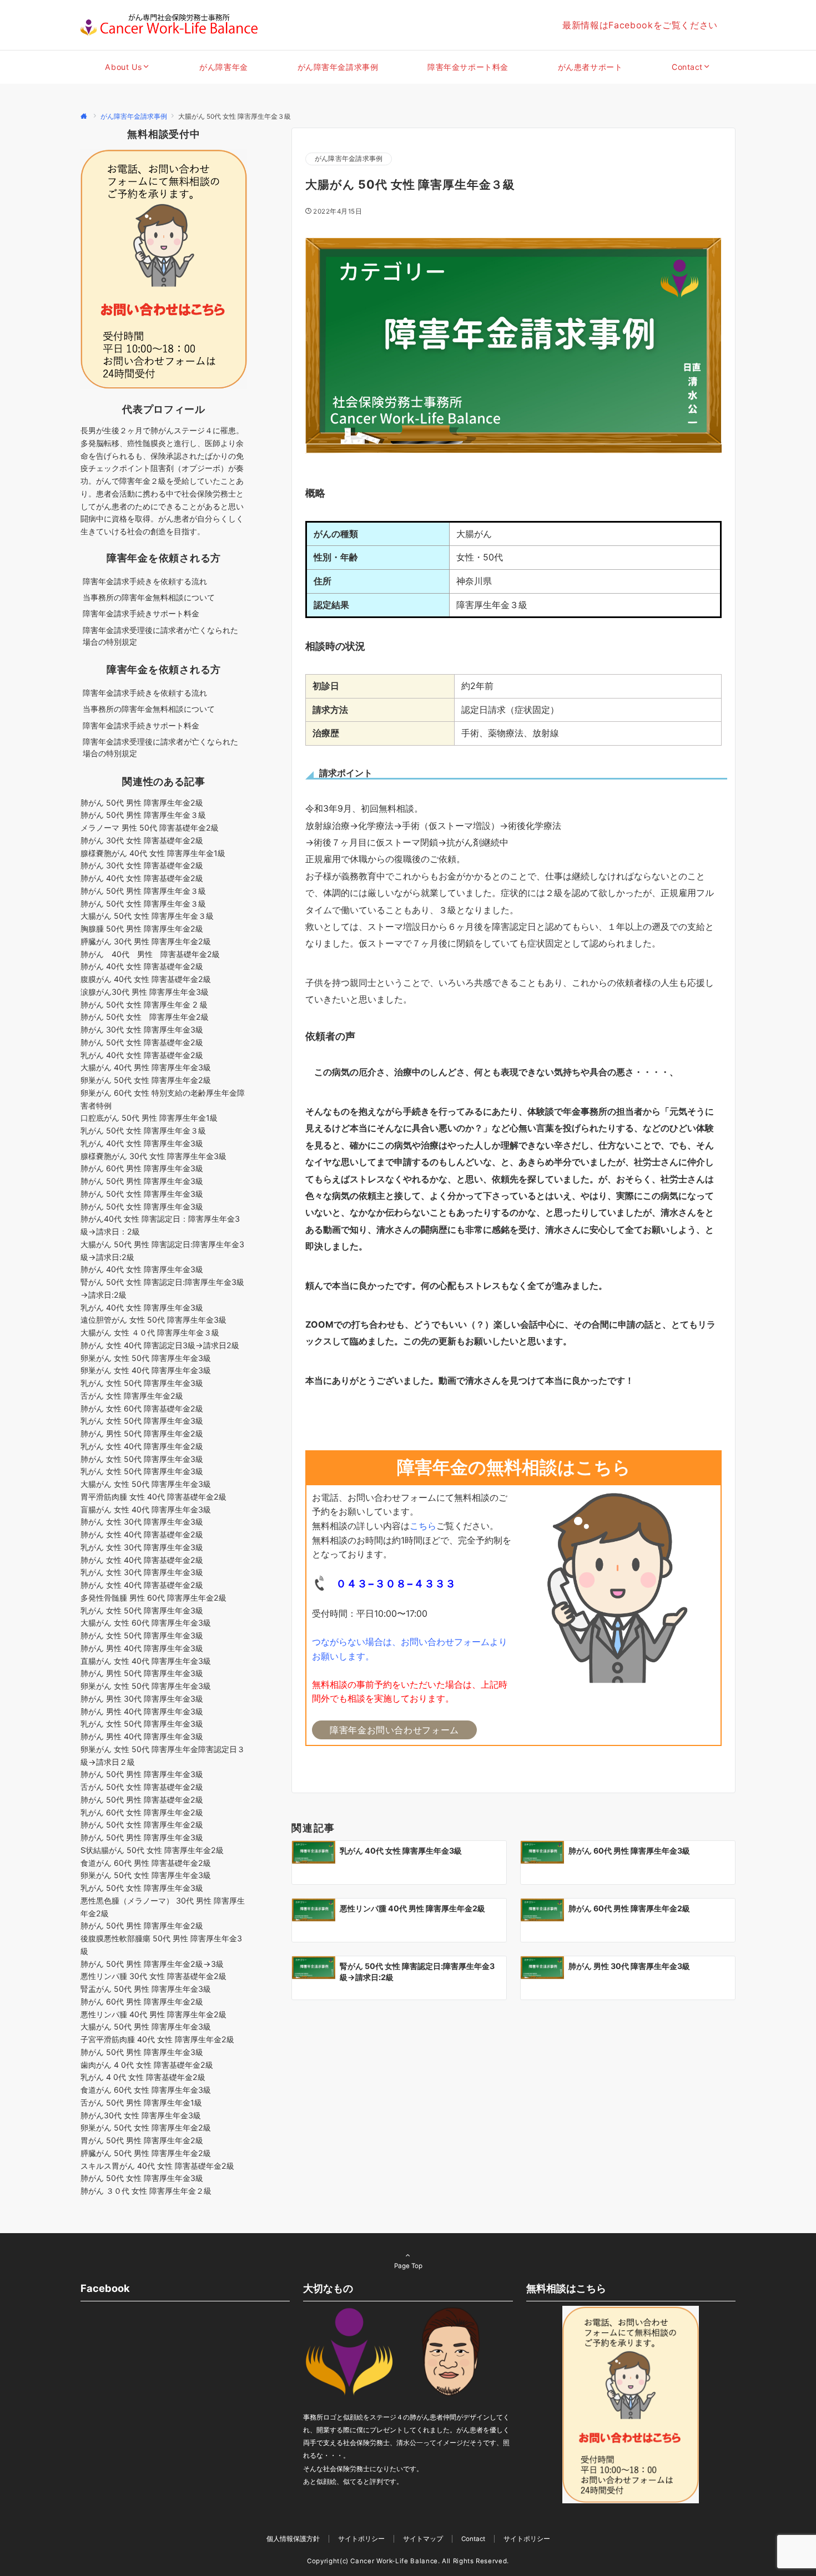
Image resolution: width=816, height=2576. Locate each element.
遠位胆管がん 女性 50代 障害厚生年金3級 (153, 1320)
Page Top (408, 2266)
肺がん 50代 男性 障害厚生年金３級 (143, 815)
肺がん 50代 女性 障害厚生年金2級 (145, 1017)
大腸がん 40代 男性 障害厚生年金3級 (146, 1067)
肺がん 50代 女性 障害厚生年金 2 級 (144, 1004)
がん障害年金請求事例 (349, 159)
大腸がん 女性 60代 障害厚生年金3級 (146, 1623)
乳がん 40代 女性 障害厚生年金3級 (142, 1143)
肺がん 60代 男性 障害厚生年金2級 (142, 2001)
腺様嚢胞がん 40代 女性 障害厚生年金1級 (153, 853)
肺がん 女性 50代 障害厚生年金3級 (142, 1459)
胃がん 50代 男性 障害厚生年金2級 (142, 2140)
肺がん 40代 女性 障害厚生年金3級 (142, 1269)
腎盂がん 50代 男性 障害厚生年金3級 (146, 1989)
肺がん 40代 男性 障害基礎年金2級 (150, 954)
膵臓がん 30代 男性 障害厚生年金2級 (146, 941)
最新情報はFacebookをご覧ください (640, 25)
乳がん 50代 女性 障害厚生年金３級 (143, 1130)
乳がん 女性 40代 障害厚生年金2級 (142, 1446)
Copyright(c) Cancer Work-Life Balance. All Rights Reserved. (408, 2561)
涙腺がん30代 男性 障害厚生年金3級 (145, 992)
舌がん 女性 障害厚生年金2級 (132, 1396)
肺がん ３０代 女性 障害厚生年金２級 (146, 2191)
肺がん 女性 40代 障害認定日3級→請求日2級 (160, 1345)
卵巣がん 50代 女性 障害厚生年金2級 (146, 1080)
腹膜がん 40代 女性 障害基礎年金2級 (146, 979)
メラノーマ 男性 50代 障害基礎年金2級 (150, 828)
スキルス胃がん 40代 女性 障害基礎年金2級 (157, 2166)
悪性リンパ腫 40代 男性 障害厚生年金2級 (153, 2014)
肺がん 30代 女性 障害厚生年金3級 (142, 1029)
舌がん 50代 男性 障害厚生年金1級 (141, 2102)
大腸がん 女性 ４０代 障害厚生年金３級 (150, 1332)
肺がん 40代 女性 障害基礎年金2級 (142, 878)
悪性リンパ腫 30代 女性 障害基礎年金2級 (153, 1976)
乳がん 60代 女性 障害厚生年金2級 (142, 1812)
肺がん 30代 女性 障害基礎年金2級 (142, 840)
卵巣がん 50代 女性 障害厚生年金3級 (146, 1875)
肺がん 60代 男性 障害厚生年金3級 (142, 1168)
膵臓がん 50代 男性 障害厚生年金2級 (146, 2153)
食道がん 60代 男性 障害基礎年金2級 (146, 1863)
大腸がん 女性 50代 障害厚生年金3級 (146, 1484)
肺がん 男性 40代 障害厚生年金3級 (142, 1648)
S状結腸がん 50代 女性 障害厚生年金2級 (152, 1850)
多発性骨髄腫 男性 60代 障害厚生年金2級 (153, 1598)
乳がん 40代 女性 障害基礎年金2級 (142, 1055)
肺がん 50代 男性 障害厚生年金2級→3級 (152, 1964)
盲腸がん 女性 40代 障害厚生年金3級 (146, 1509)
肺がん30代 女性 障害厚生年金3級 (141, 2115)
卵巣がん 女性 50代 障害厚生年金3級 (146, 1358)
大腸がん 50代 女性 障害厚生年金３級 (151, 916)
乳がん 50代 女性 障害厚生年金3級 (142, 1888)
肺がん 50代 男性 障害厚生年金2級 (142, 803)
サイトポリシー (527, 2539)
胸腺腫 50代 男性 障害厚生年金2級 (142, 928)
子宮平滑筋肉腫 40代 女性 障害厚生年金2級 (157, 2039)
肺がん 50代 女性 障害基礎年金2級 (142, 1042)
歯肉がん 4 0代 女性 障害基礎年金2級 (147, 2065)
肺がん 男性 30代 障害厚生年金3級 (142, 1699)
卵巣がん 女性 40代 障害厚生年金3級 (146, 1370)
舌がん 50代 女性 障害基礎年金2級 (142, 1787)
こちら (423, 1526)
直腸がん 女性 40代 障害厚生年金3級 (146, 1661)
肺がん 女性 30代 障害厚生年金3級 (142, 1522)
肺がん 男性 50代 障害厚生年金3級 (142, 1673)
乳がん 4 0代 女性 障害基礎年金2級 (143, 2077)
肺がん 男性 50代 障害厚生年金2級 (142, 1433)
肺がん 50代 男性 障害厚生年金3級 (142, 1181)
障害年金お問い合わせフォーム (394, 1730)
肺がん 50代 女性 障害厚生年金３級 (143, 904)
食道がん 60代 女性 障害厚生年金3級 (146, 2090)
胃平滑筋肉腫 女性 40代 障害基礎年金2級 (153, 1497)
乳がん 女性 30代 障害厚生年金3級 (142, 1547)
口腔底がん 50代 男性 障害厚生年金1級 (149, 1118)
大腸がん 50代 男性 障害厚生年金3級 (146, 2026)
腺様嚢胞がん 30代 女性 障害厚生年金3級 (153, 1156)
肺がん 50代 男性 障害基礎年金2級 (142, 1800)
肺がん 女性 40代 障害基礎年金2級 (142, 1534)
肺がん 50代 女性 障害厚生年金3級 (142, 1194)
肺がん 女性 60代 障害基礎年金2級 (142, 1408)
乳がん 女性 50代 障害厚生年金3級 (142, 1383)
